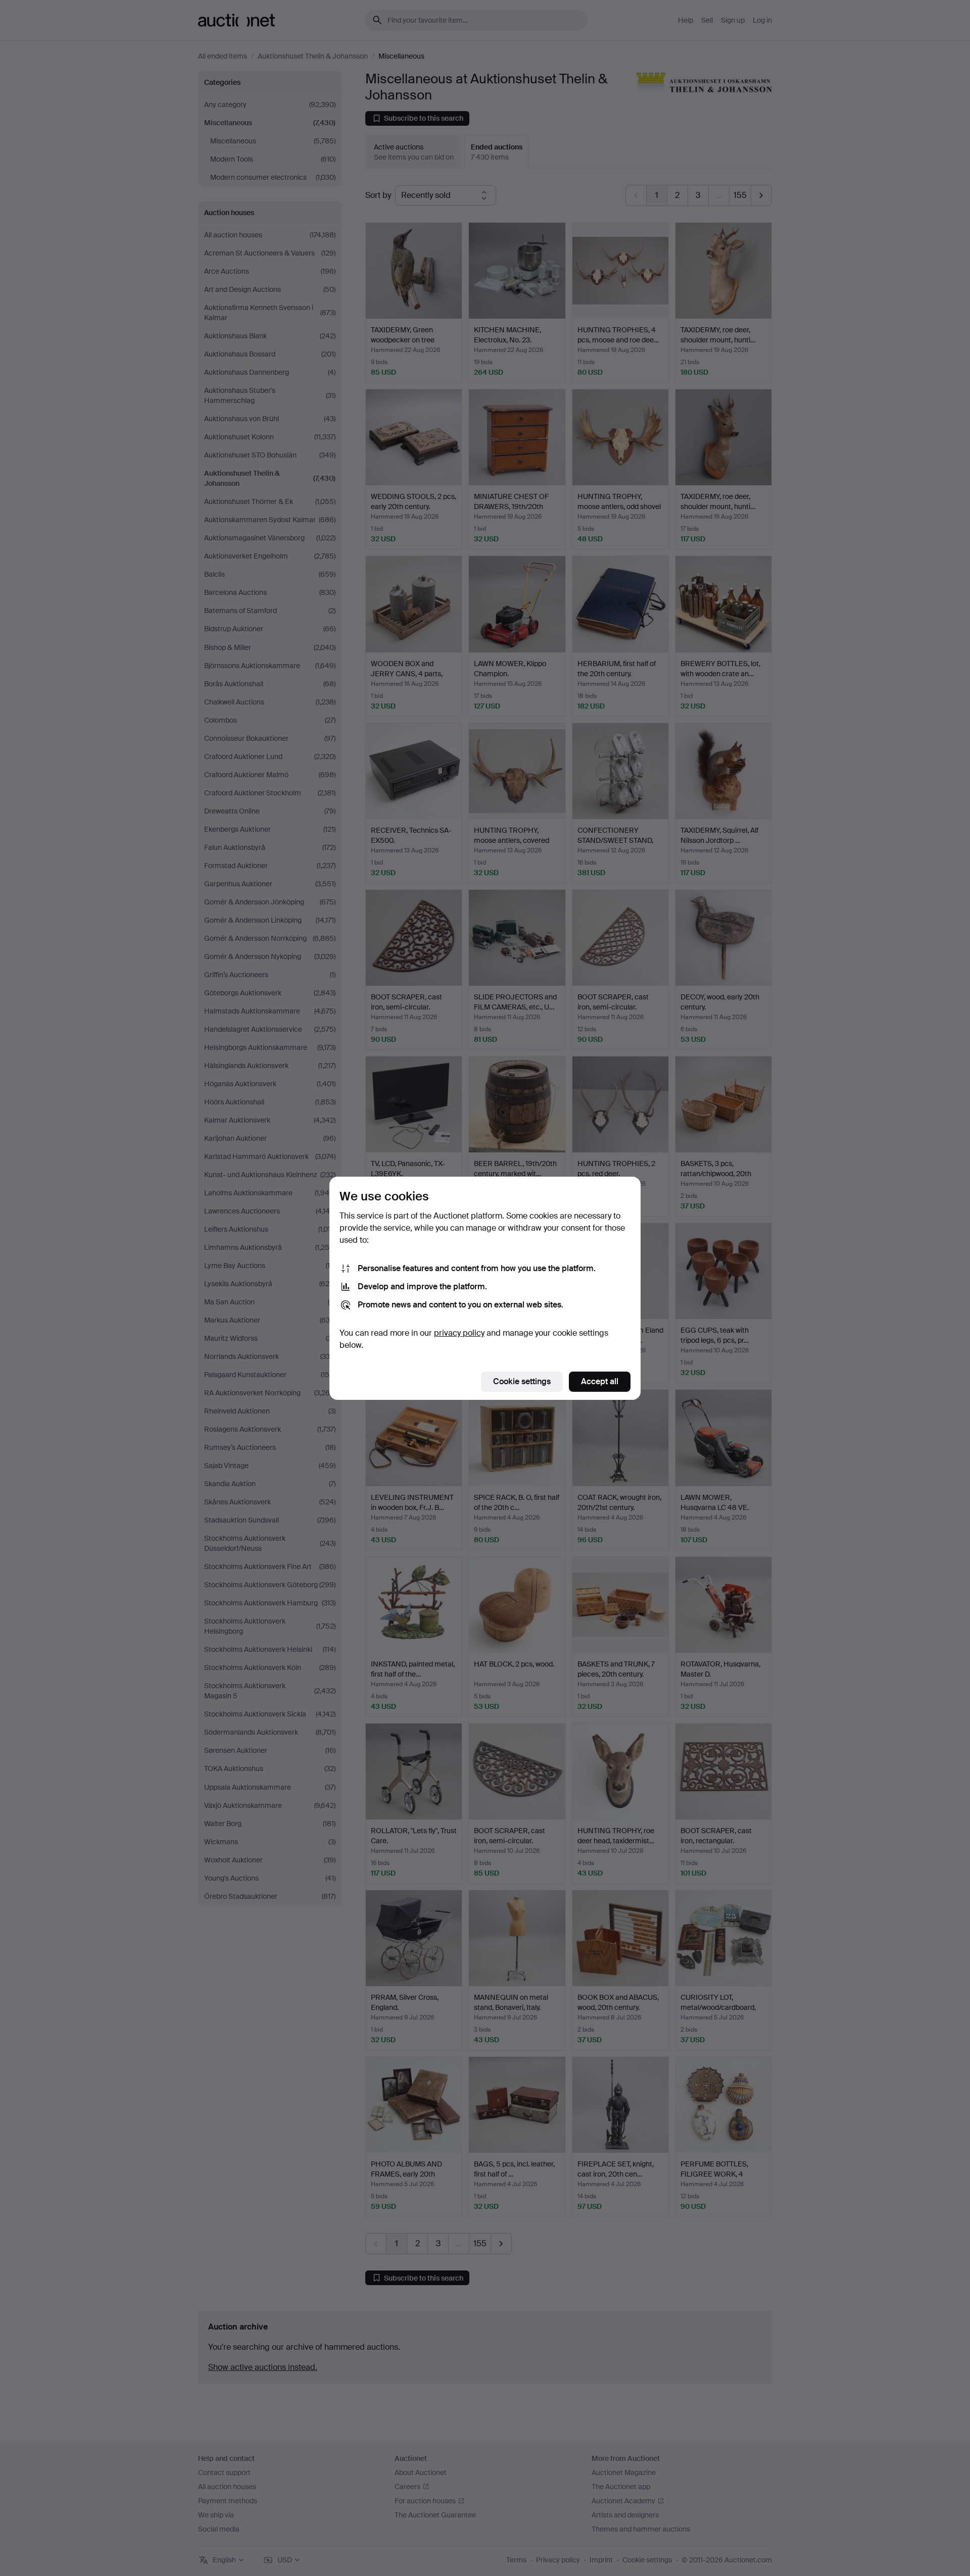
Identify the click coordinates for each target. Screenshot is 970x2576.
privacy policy (459, 1333)
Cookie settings (522, 1381)
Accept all (600, 1381)
